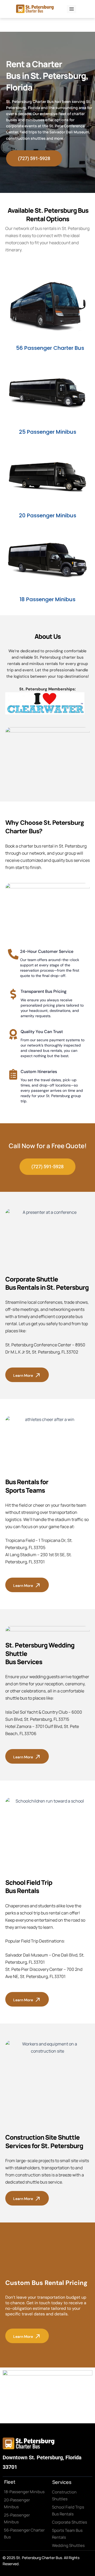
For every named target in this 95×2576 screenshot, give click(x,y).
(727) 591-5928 (34, 158)
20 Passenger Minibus (48, 515)
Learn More (23, 1375)
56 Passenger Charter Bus (50, 348)
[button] (72, 9)
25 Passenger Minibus (48, 432)
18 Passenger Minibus (47, 599)
